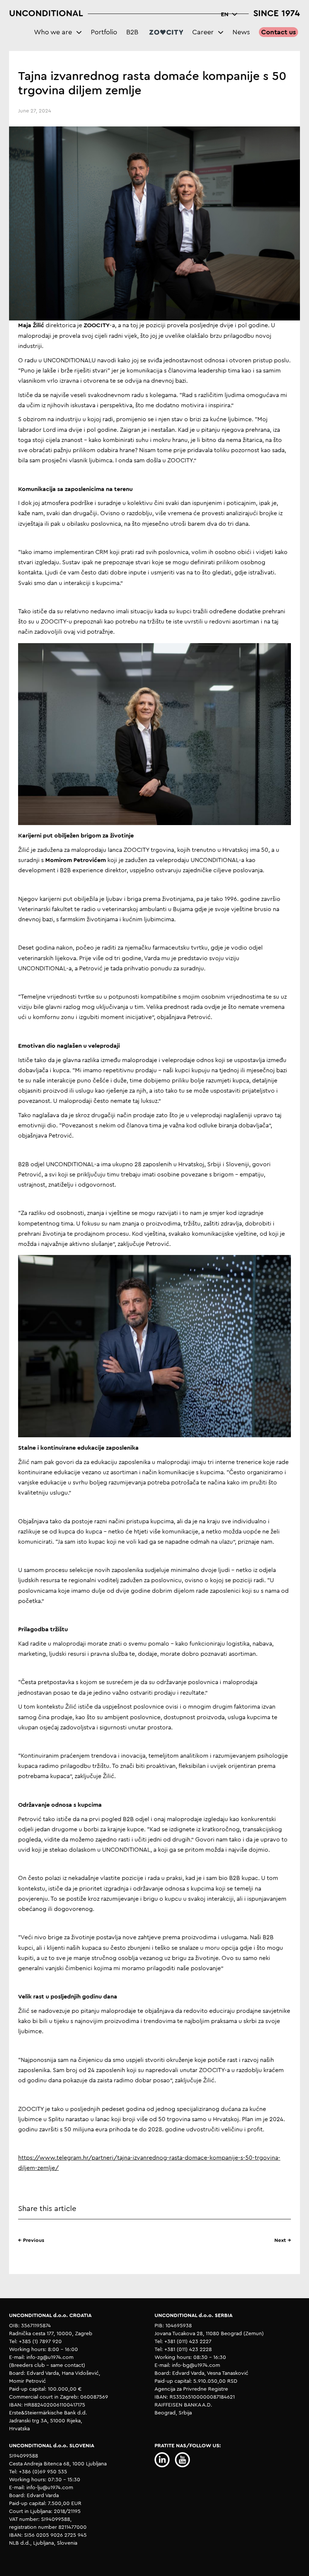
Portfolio (104, 32)
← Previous (31, 2240)
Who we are (53, 32)
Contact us (278, 32)
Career (203, 32)
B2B (132, 32)
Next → (283, 2240)
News (241, 32)
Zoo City (166, 32)
